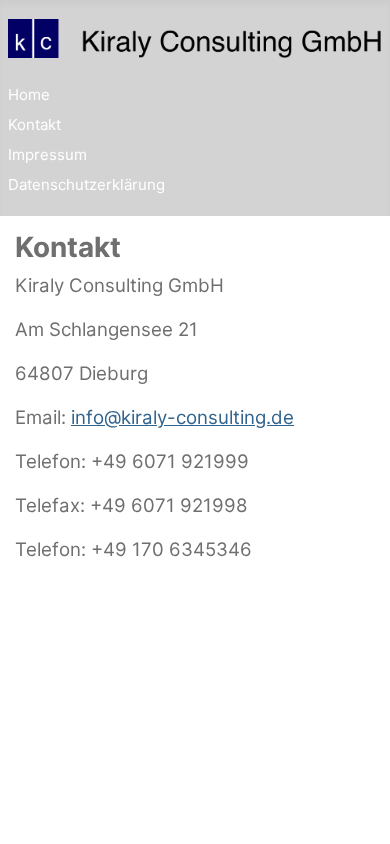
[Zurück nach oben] (356, 809)
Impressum (47, 154)
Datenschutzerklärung (86, 184)
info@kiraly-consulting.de (182, 417)
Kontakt (34, 124)
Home (29, 94)
